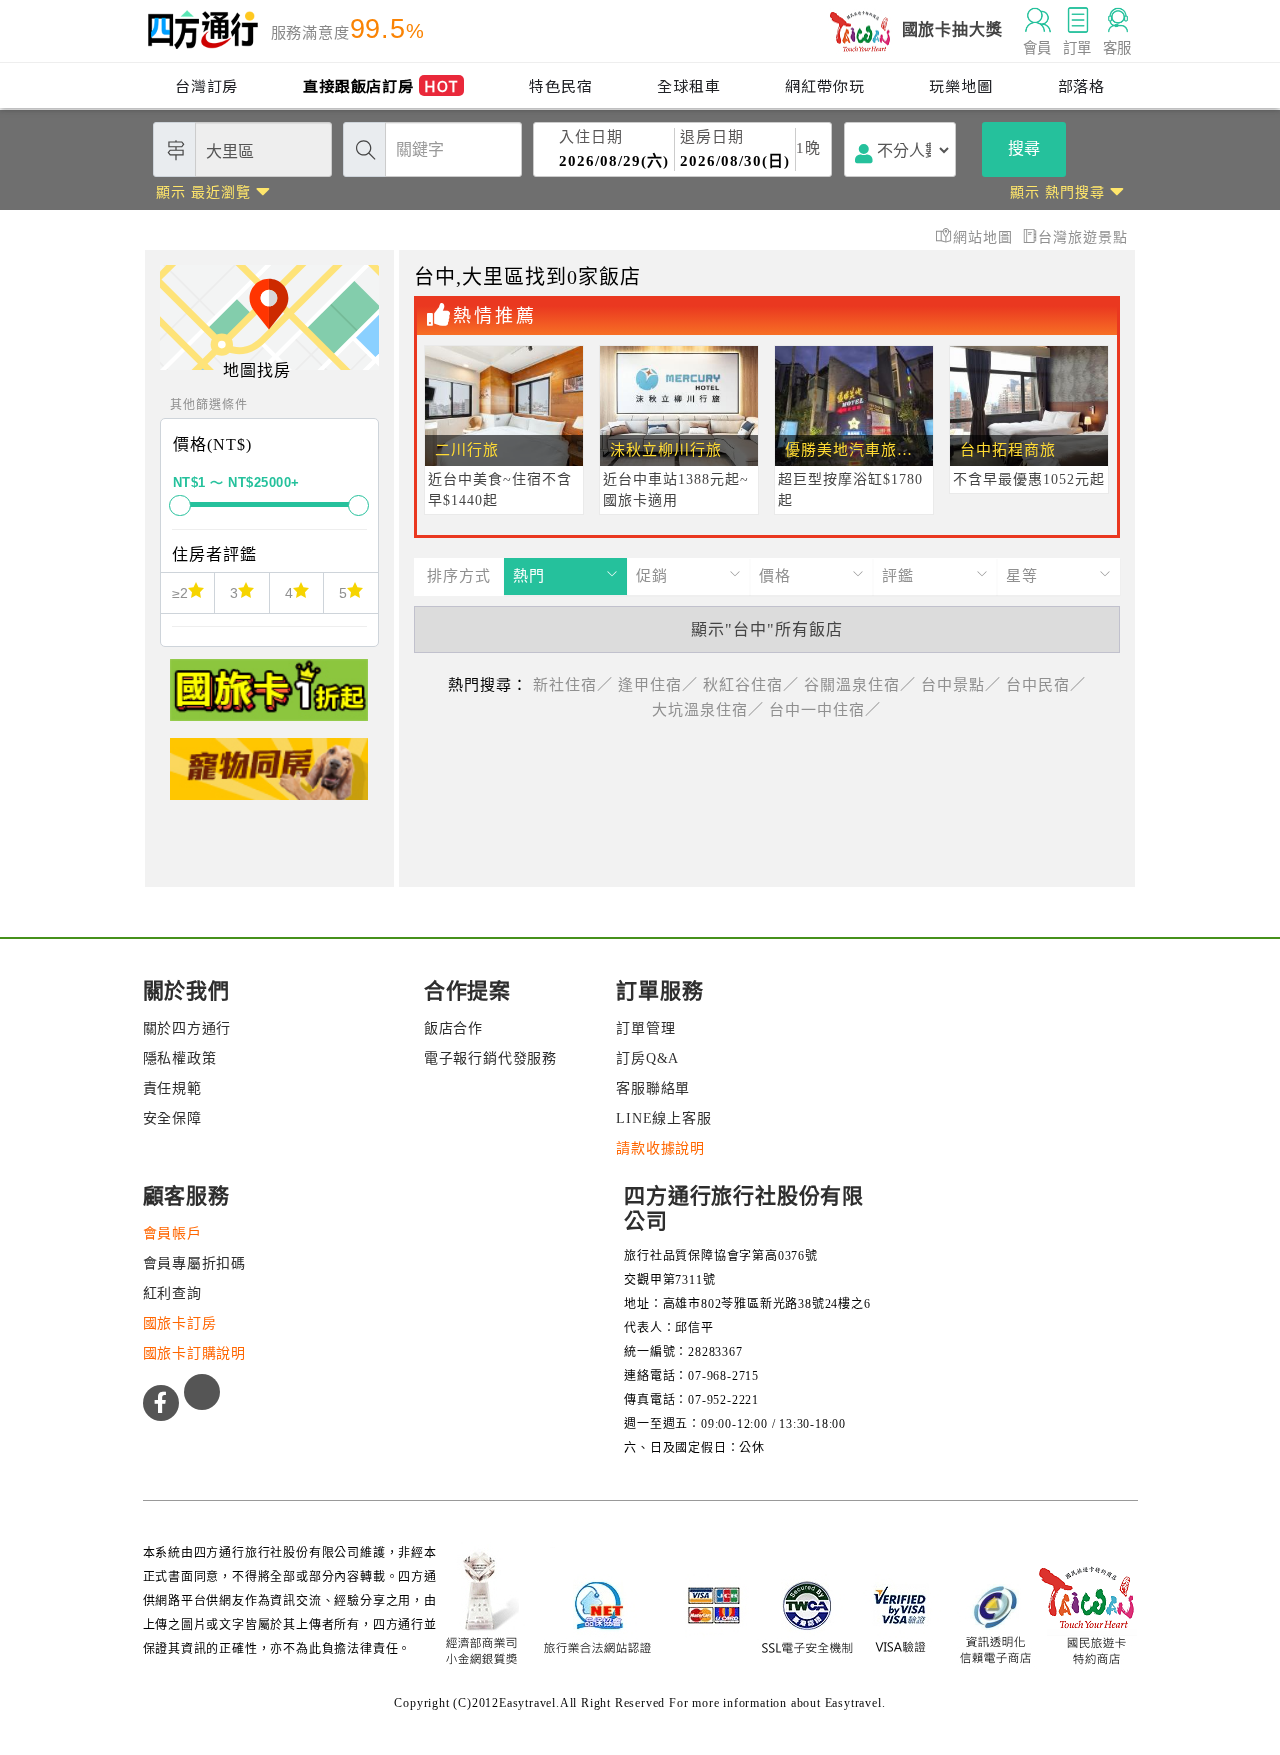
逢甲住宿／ (658, 685)
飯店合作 (453, 1028)
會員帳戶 (172, 1233)
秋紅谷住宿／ (751, 685)
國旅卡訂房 (180, 1323)
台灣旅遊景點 (1083, 237)
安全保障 (172, 1118)
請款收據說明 (660, 1148)
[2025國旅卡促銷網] (269, 698)
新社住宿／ (573, 685)
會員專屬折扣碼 (195, 1263)
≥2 (180, 593)
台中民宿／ (1046, 685)
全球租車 (688, 85)
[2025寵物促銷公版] (269, 777)
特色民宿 (560, 85)
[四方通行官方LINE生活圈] (202, 1392)
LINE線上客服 (663, 1118)
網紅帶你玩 (824, 85)
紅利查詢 (172, 1293)
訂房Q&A (647, 1058)
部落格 (1081, 85)
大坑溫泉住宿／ (708, 710)
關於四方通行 (187, 1028)
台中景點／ (961, 685)
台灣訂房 (206, 85)
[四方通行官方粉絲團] (161, 1403)
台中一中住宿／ (825, 710)
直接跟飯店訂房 (381, 85)
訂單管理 (645, 1028)
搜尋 (1024, 148)
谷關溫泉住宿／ (860, 685)
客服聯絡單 (653, 1088)
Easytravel (853, 1703)
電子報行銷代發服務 (490, 1058)
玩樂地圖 (960, 85)
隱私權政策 (180, 1058)
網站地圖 (985, 237)
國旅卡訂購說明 (195, 1353)
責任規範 (172, 1088)
